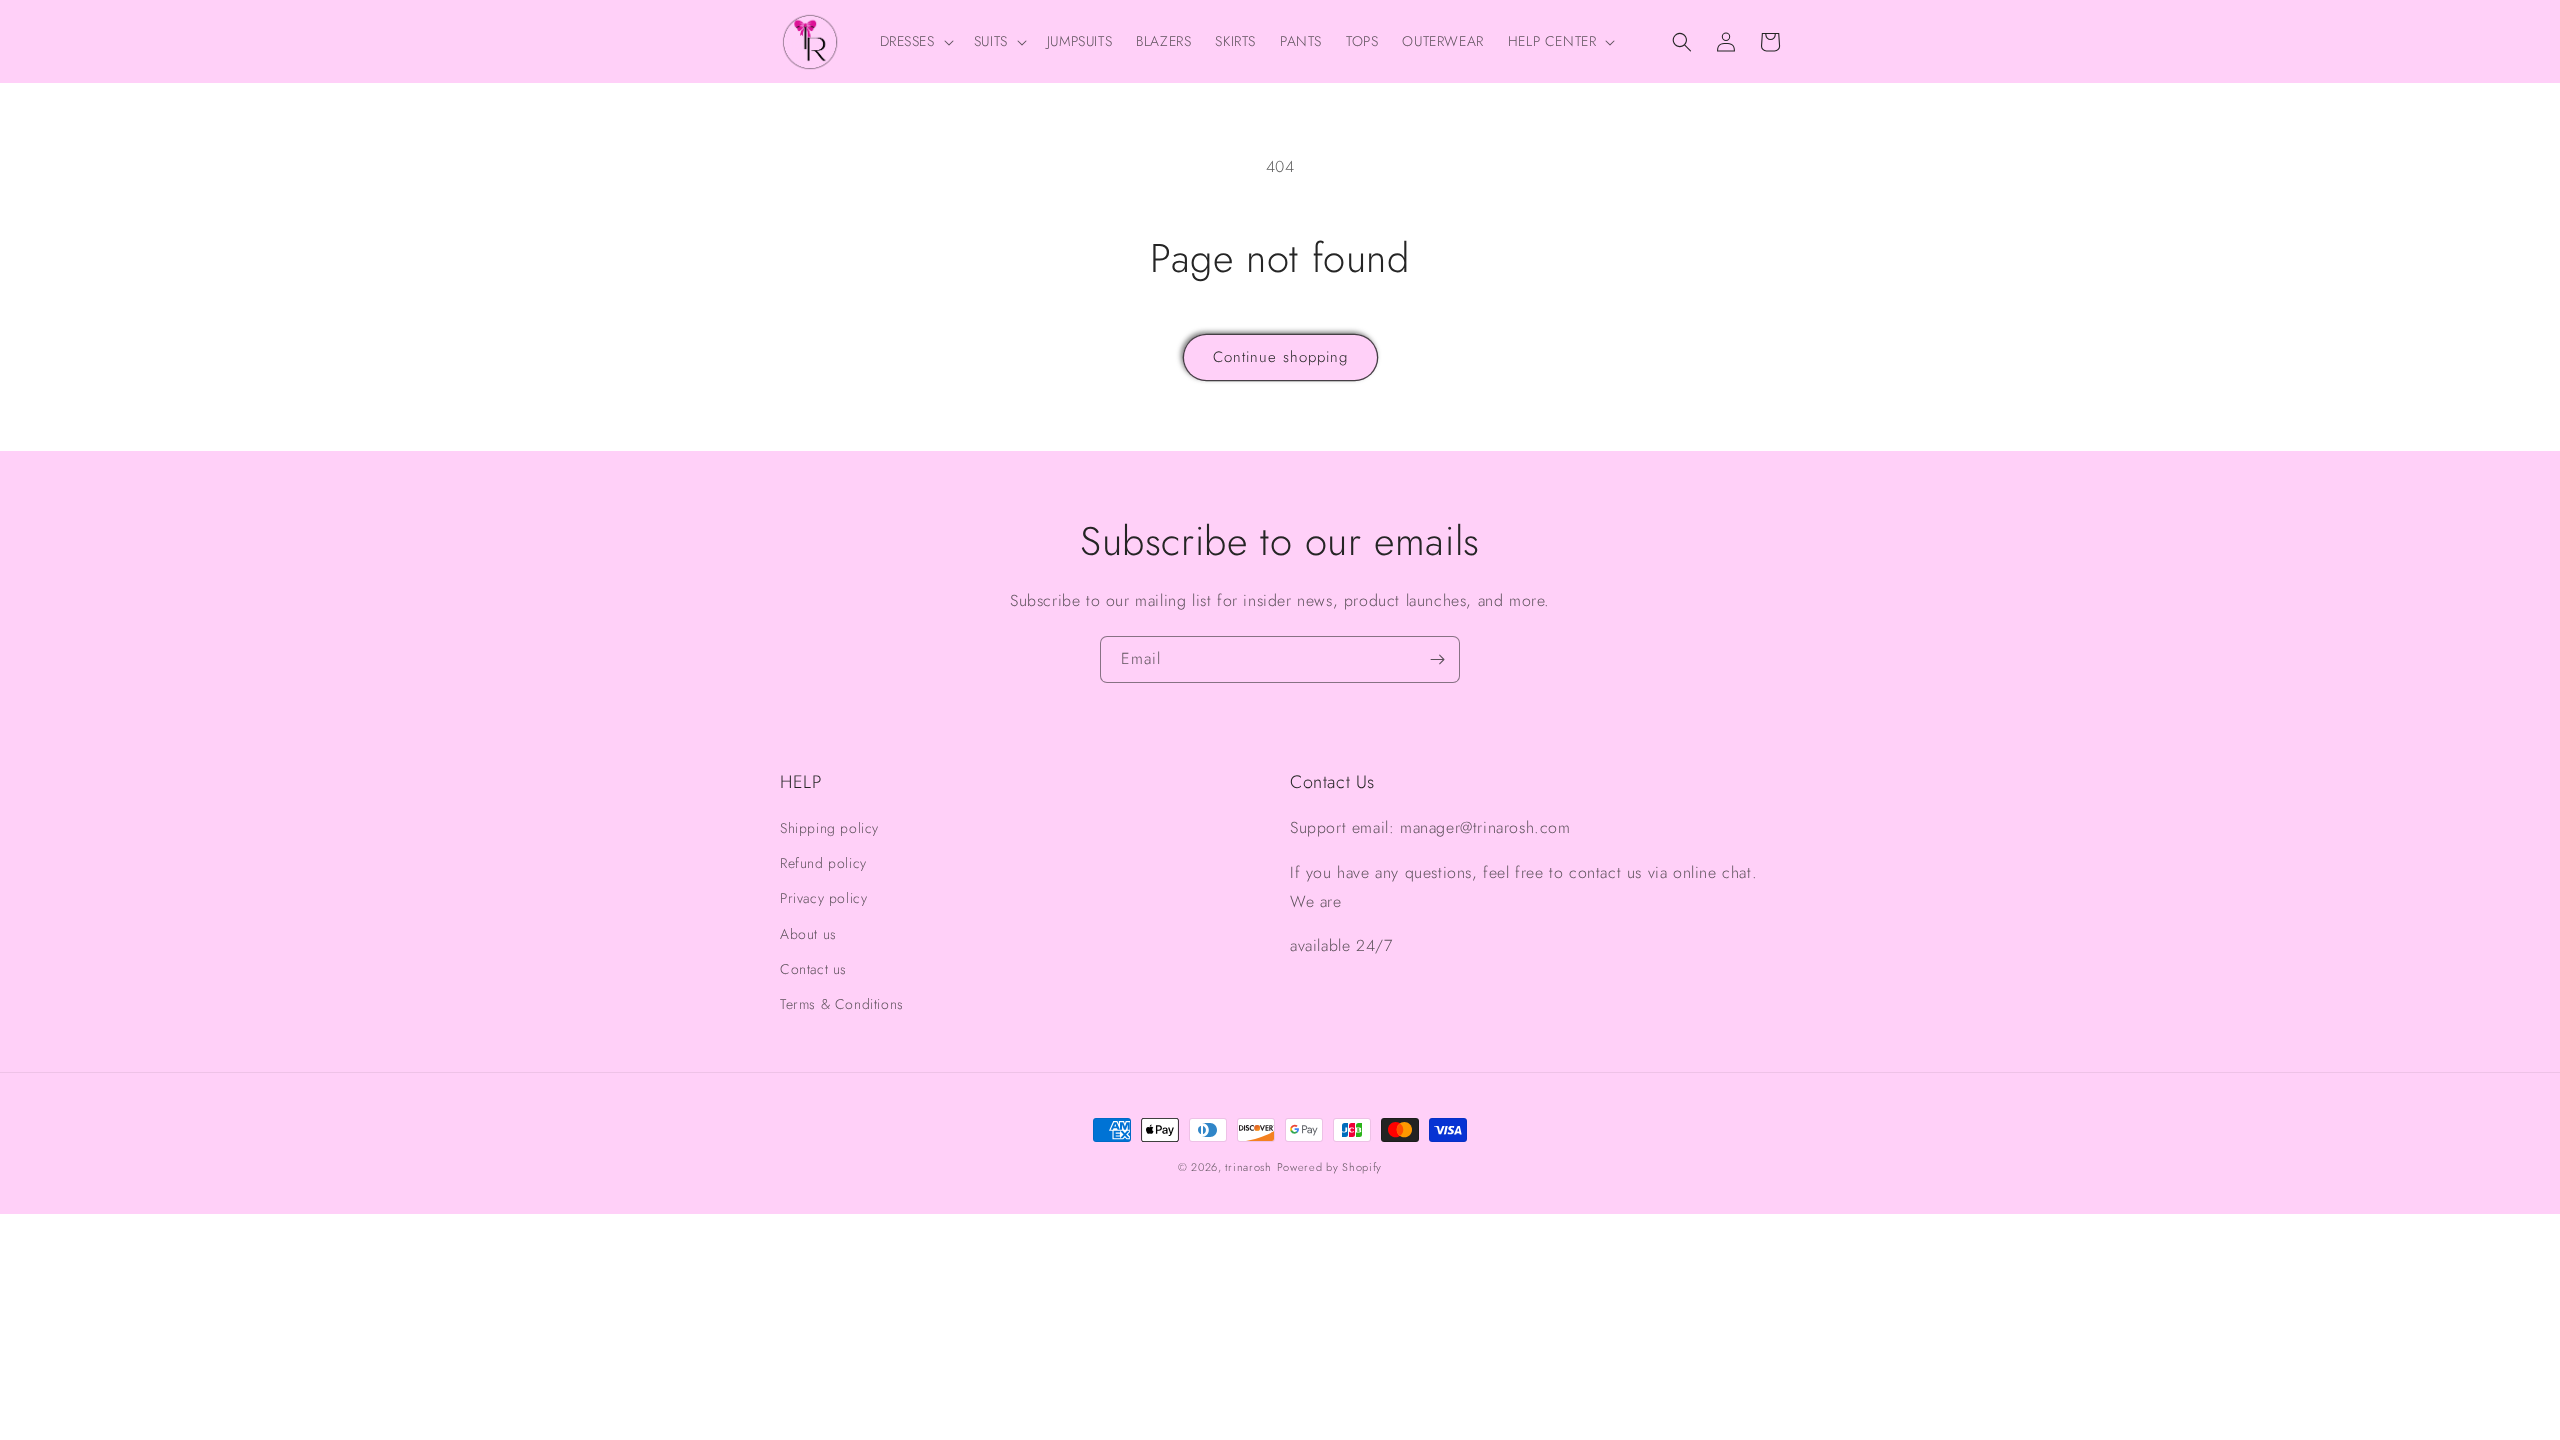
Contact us (813, 969)
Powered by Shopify (1330, 1167)
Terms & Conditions (842, 1004)
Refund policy (823, 863)
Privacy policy (823, 898)
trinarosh (1248, 1167)
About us (808, 934)
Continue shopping (1280, 357)
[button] (915, 41)
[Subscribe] (1437, 659)
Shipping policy (829, 828)
